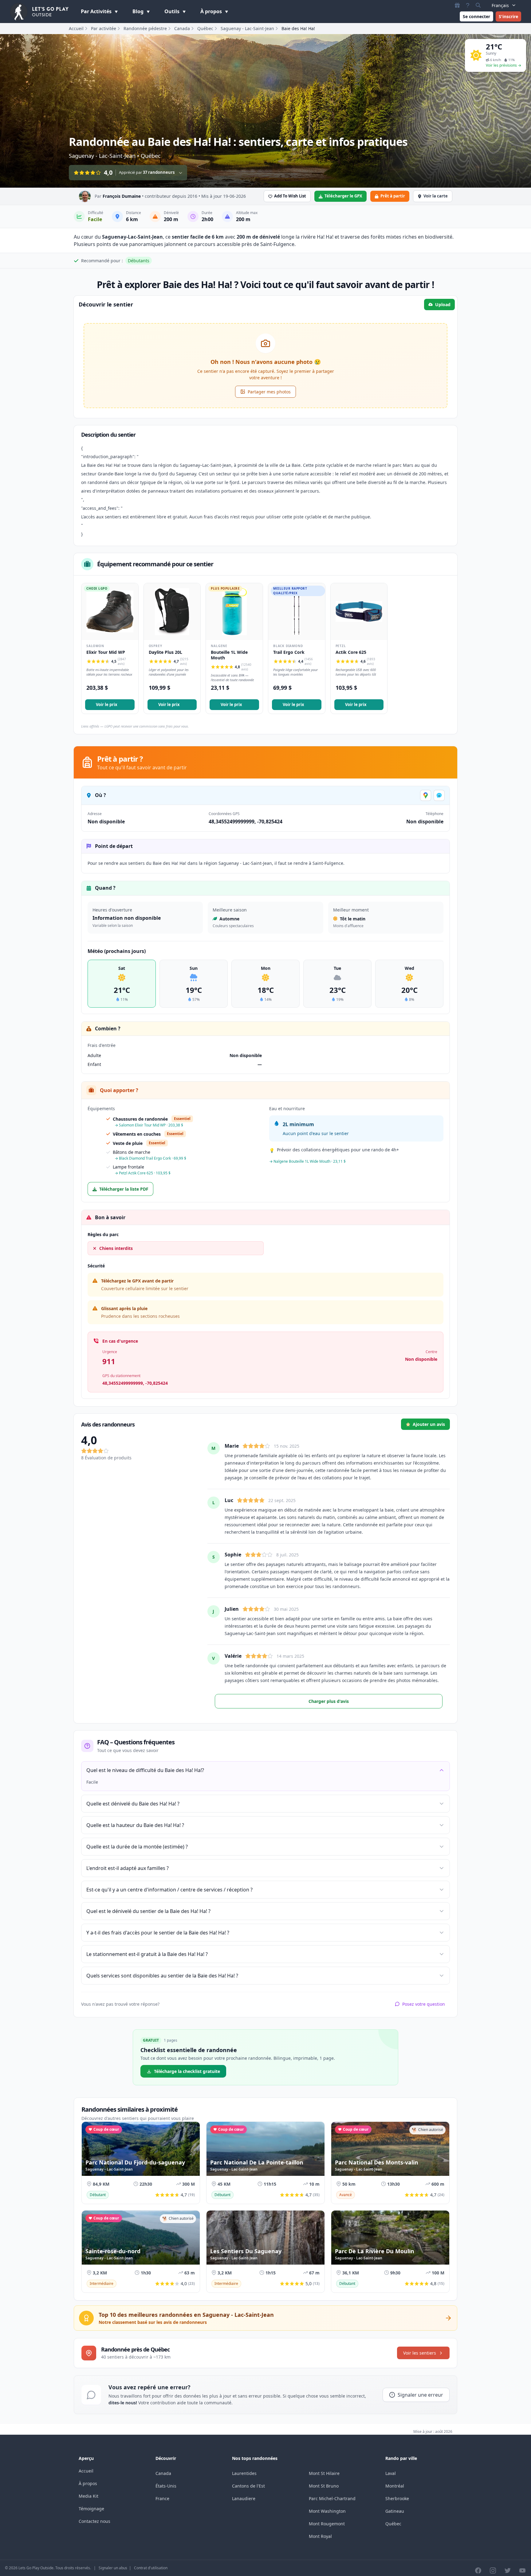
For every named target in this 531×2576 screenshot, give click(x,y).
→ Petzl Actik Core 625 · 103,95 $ (143, 1173)
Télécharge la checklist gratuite (187, 2071)
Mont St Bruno (324, 2486)
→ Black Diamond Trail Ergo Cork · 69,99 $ (150, 1158)
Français (500, 5)
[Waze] (439, 795)
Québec (205, 28)
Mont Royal (320, 2536)
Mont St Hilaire (324, 2473)
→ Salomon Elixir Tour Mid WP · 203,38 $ (149, 1125)
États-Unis (166, 2486)
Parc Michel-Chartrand (332, 2498)
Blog (139, 11)
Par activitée (104, 28)
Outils (173, 11)
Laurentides (244, 2473)
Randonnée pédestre (145, 28)
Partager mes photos (269, 392)
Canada (182, 28)
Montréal (395, 2486)
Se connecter (476, 16)
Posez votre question (424, 2004)
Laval (391, 2473)
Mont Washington (327, 2511)
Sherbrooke (397, 2498)
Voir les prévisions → (503, 65)
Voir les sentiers (420, 2353)
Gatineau (395, 2511)
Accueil (76, 28)
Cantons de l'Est (248, 2486)
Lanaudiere (244, 2498)
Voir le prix (107, 704)
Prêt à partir (393, 196)
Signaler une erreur (420, 2395)
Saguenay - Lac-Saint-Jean (247, 28)
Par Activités (97, 11)
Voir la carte (436, 196)
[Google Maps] (426, 795)
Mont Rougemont (327, 2524)
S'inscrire (508, 16)
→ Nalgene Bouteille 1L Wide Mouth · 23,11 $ (307, 1161)
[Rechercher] (478, 5)
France (162, 2498)
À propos (212, 11)
